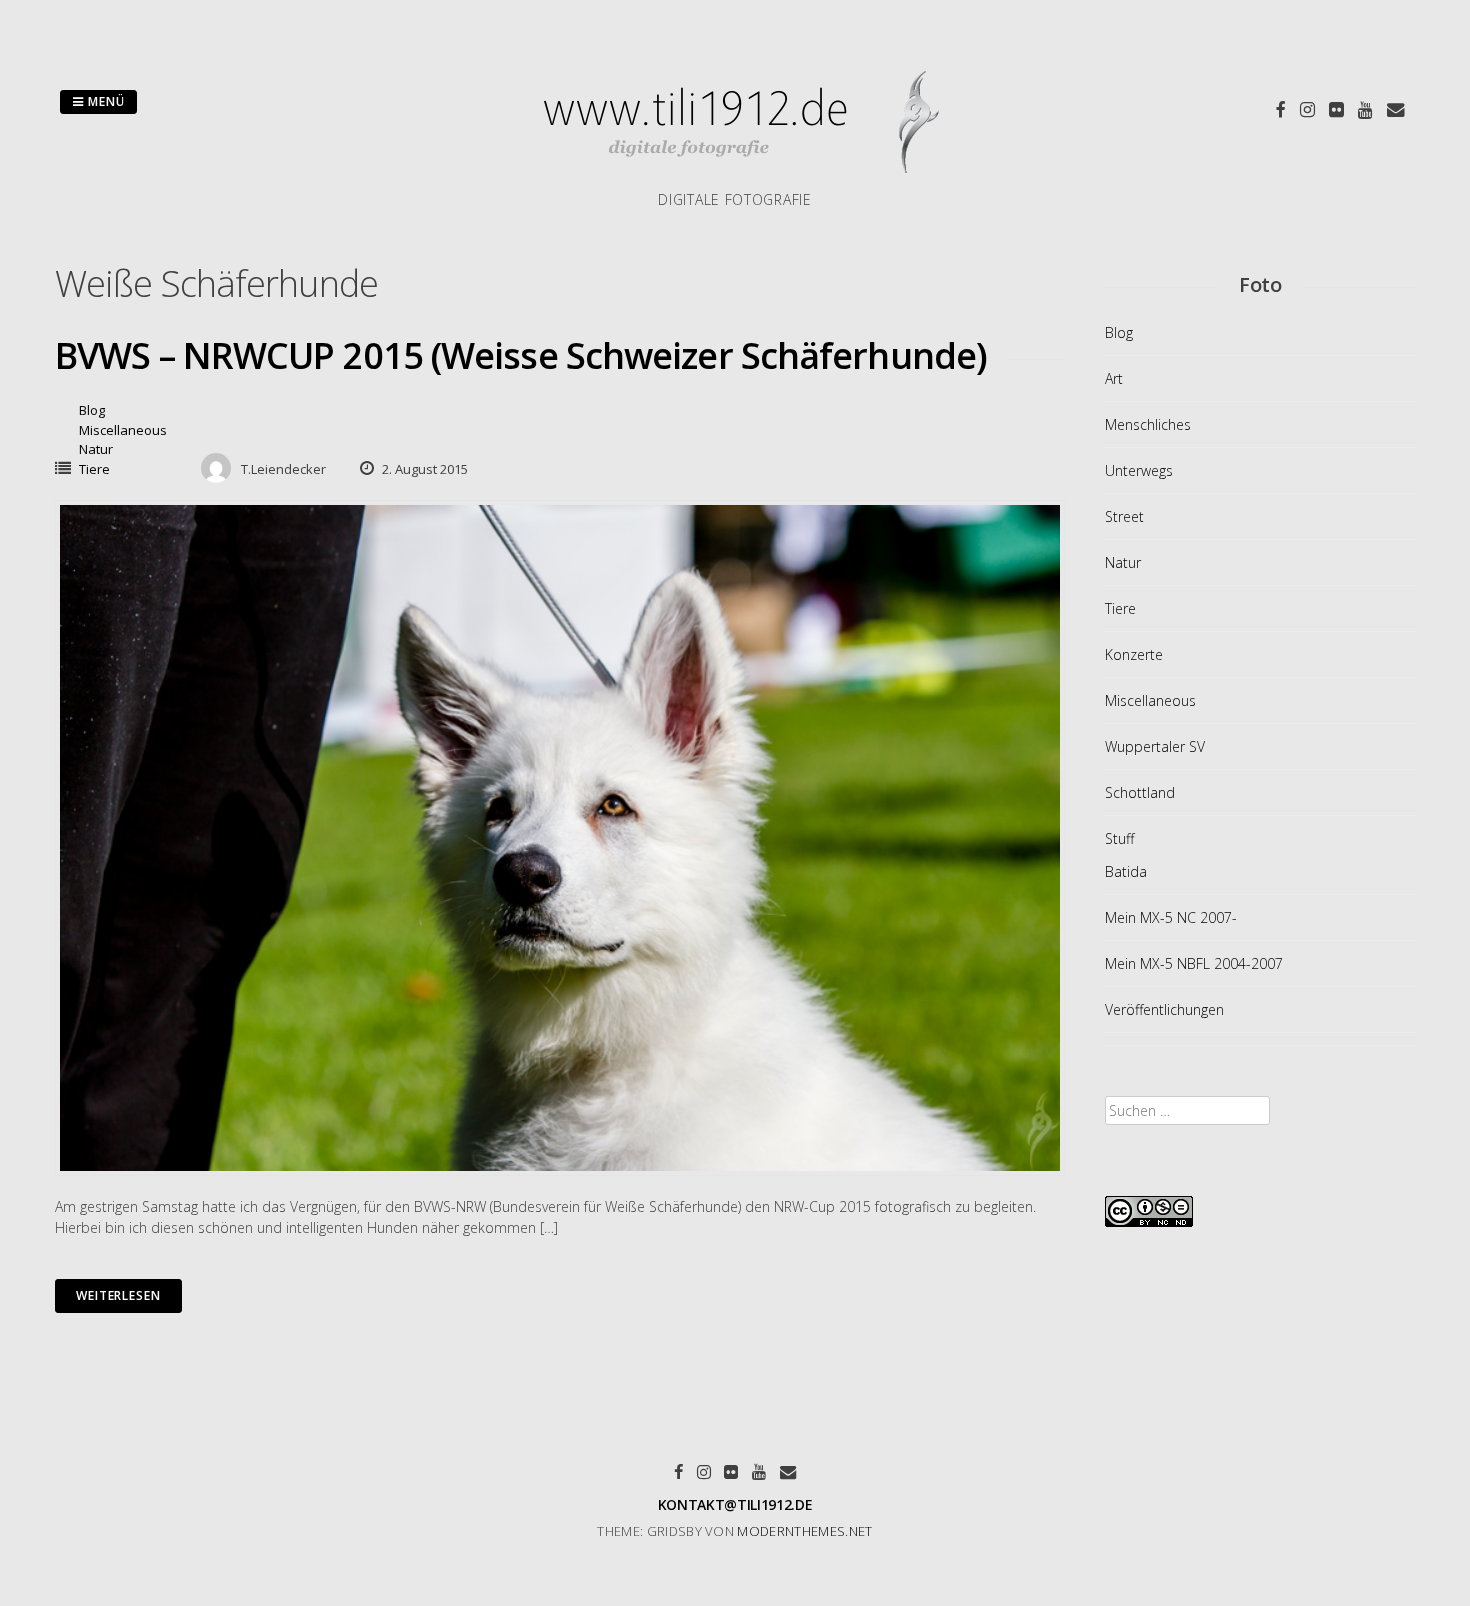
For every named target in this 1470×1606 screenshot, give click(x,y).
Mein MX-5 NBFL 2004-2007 (1194, 963)
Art (1114, 378)
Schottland (1140, 792)
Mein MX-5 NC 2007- (1171, 917)
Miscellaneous (123, 430)
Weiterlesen (118, 1295)
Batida (1126, 871)
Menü (104, 101)
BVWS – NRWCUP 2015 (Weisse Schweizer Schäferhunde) (521, 355)
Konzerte (1134, 654)
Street (1124, 516)
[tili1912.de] (735, 178)
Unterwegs (1139, 470)
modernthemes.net (804, 1531)
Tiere (94, 469)
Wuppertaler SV (1155, 746)
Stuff (1119, 838)
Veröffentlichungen (1164, 1009)
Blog (92, 410)
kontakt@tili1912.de (735, 1504)
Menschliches (1148, 424)
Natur (96, 449)
